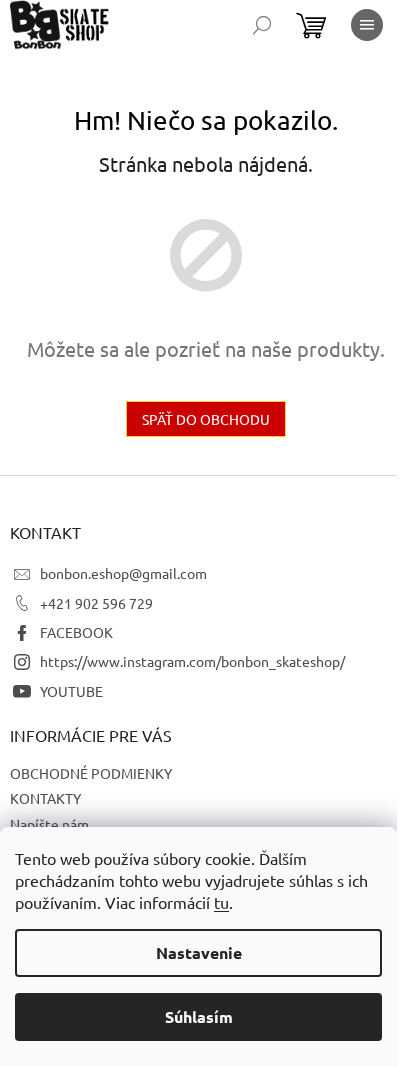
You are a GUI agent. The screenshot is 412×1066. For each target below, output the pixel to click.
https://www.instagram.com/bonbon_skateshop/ (192, 661)
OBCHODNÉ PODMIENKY (91, 773)
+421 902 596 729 (96, 603)
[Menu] (367, 25)
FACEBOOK (76, 632)
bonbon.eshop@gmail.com (123, 573)
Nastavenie (199, 952)
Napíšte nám (49, 824)
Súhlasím (199, 1016)
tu (221, 902)
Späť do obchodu (206, 419)
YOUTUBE (71, 691)
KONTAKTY (45, 798)
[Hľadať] (262, 25)
